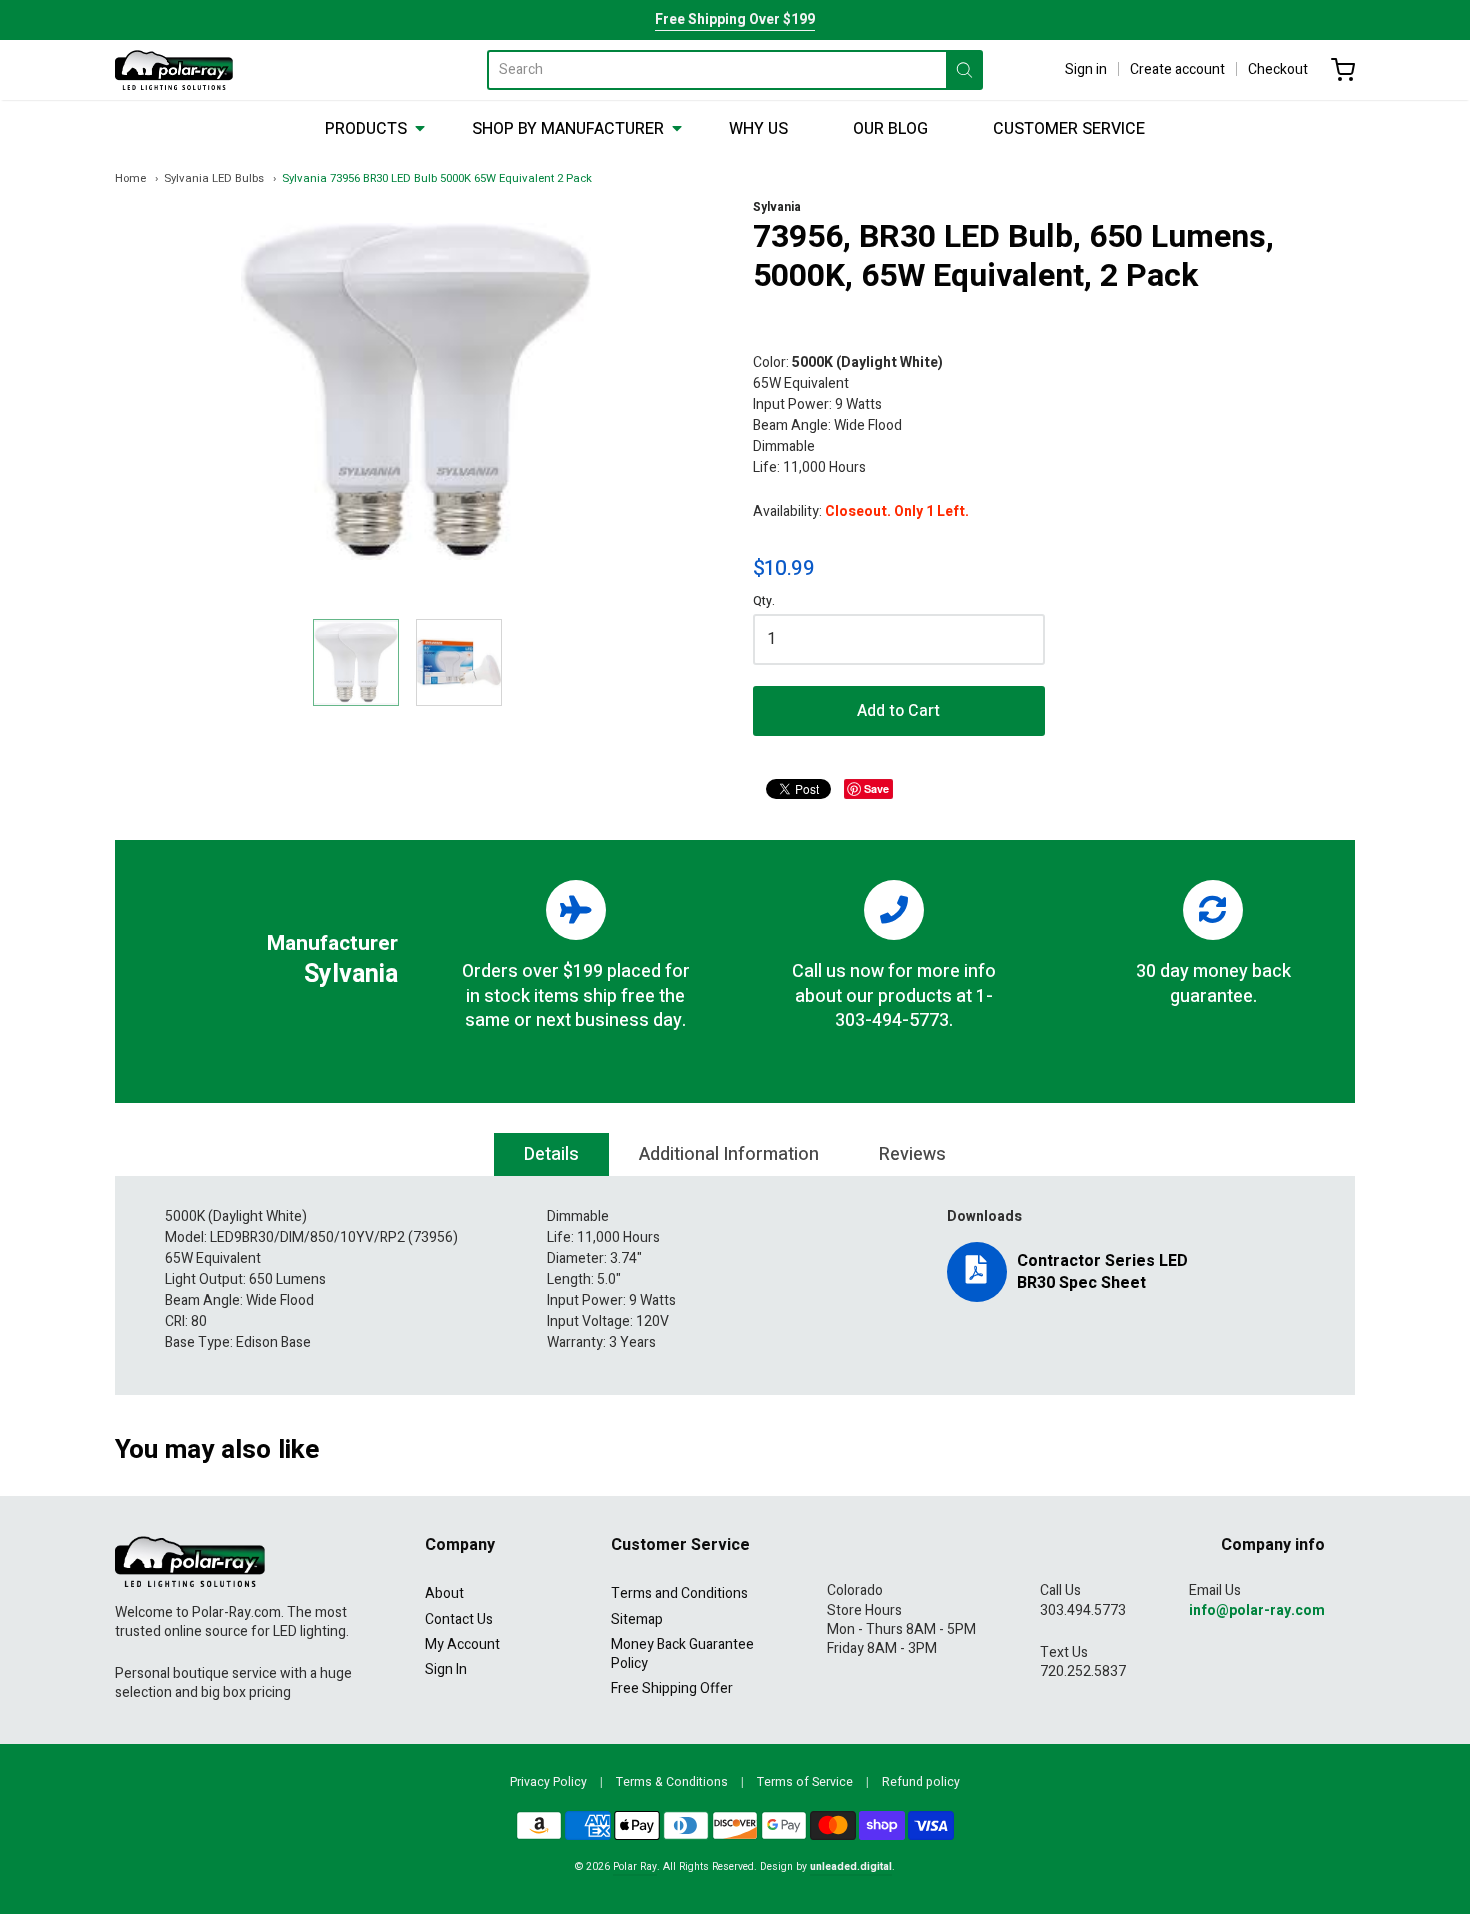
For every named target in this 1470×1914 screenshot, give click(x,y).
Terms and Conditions (679, 1593)
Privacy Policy (548, 1782)
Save (876, 788)
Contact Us (459, 1619)
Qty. (764, 602)
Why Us (758, 129)
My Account (462, 1644)
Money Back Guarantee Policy (682, 1654)
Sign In (446, 1669)
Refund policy (921, 1782)
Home (130, 178)
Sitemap (637, 1619)
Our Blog (890, 129)
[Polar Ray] (174, 70)
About (444, 1593)
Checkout (1278, 69)
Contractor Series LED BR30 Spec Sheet (1102, 1272)
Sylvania (777, 207)
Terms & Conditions (672, 1782)
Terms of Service (805, 1782)
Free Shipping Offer (672, 1688)
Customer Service (1069, 129)
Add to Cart (898, 711)
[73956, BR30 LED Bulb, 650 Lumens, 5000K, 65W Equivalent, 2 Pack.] (356, 662)
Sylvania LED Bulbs (214, 178)
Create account (1177, 69)
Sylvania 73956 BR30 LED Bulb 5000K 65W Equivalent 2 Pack (437, 178)
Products (366, 129)
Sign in (1086, 69)
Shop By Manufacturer (568, 129)
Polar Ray (635, 1866)
